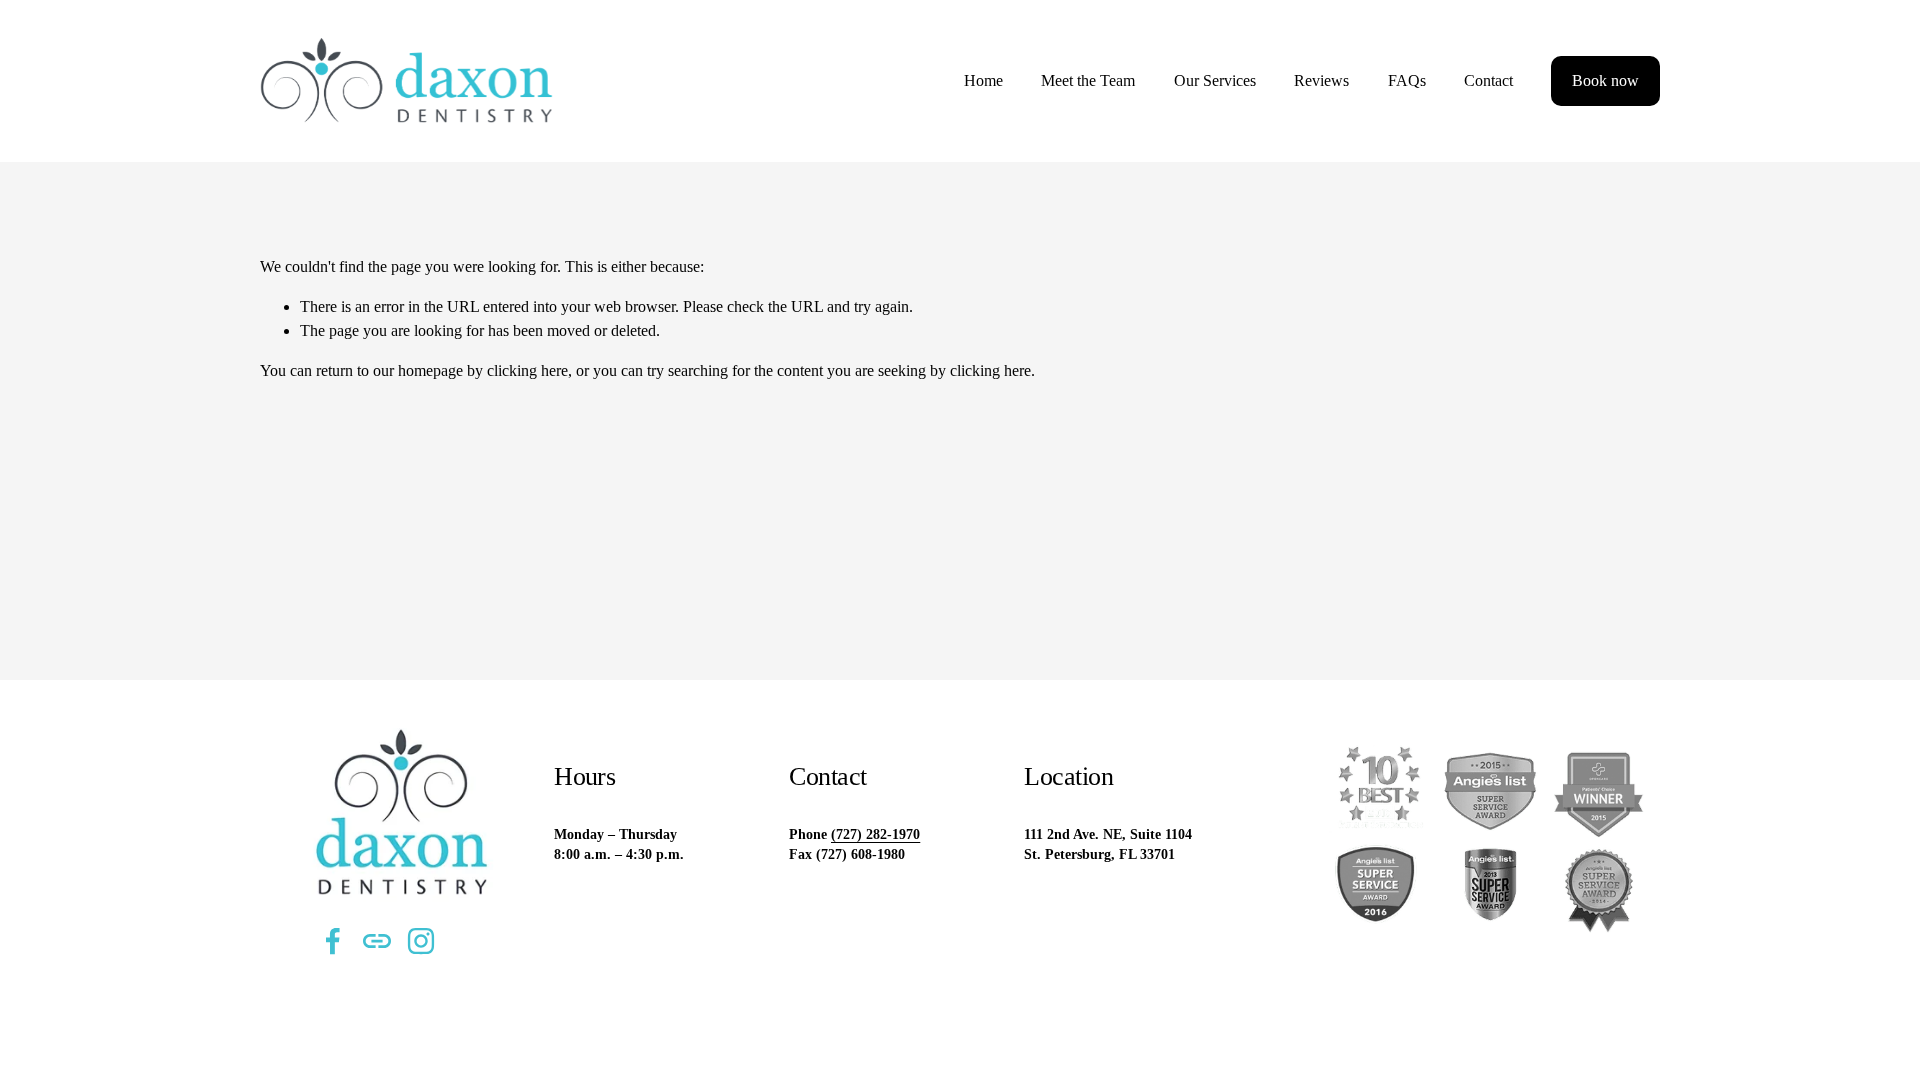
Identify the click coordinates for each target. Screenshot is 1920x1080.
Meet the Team (1088, 80)
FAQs (1407, 80)
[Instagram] (421, 941)
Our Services (1215, 80)
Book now (1605, 80)
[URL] (377, 941)
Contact (1488, 80)
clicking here (527, 370)
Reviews (1321, 80)
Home (983, 80)
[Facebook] (333, 941)
